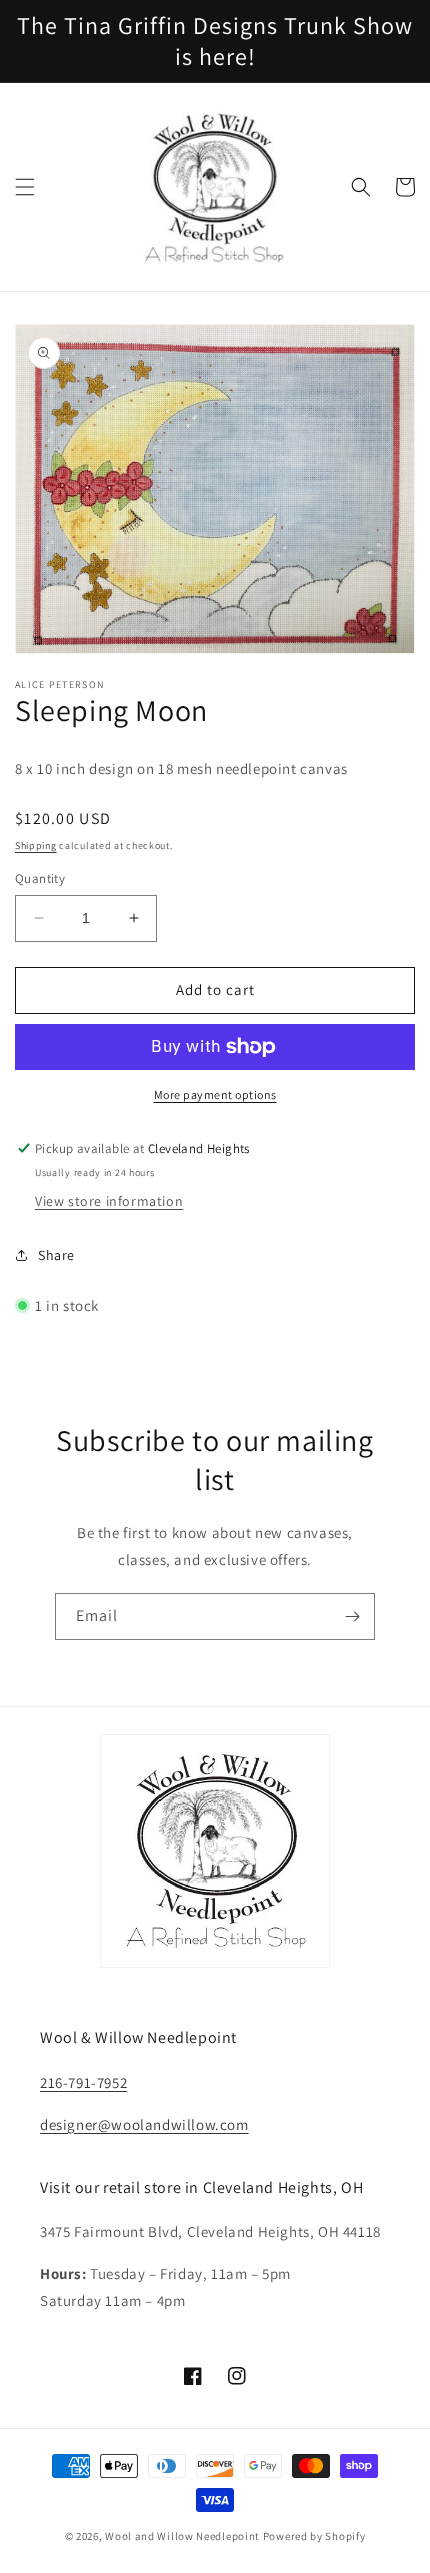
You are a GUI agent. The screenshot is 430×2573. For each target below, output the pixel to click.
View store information (109, 1201)
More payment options (215, 1094)
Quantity (40, 878)
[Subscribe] (352, 1616)
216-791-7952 (83, 2082)
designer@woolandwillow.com (144, 2124)
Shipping (36, 845)
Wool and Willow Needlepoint (182, 2536)
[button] (25, 187)
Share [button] (56, 1255)
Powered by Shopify (314, 2536)
